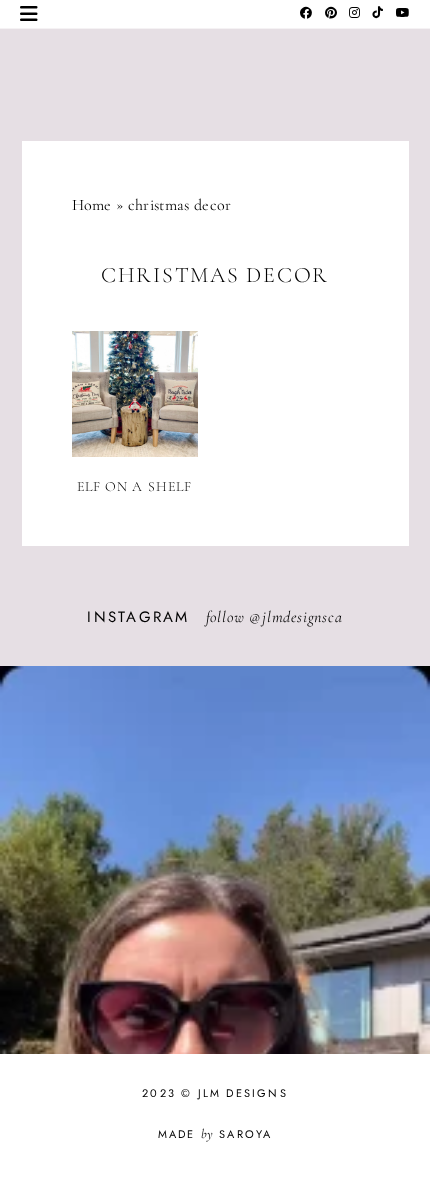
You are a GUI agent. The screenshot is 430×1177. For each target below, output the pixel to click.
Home (92, 205)
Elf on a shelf (135, 486)
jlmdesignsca (302, 617)
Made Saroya (215, 1134)
